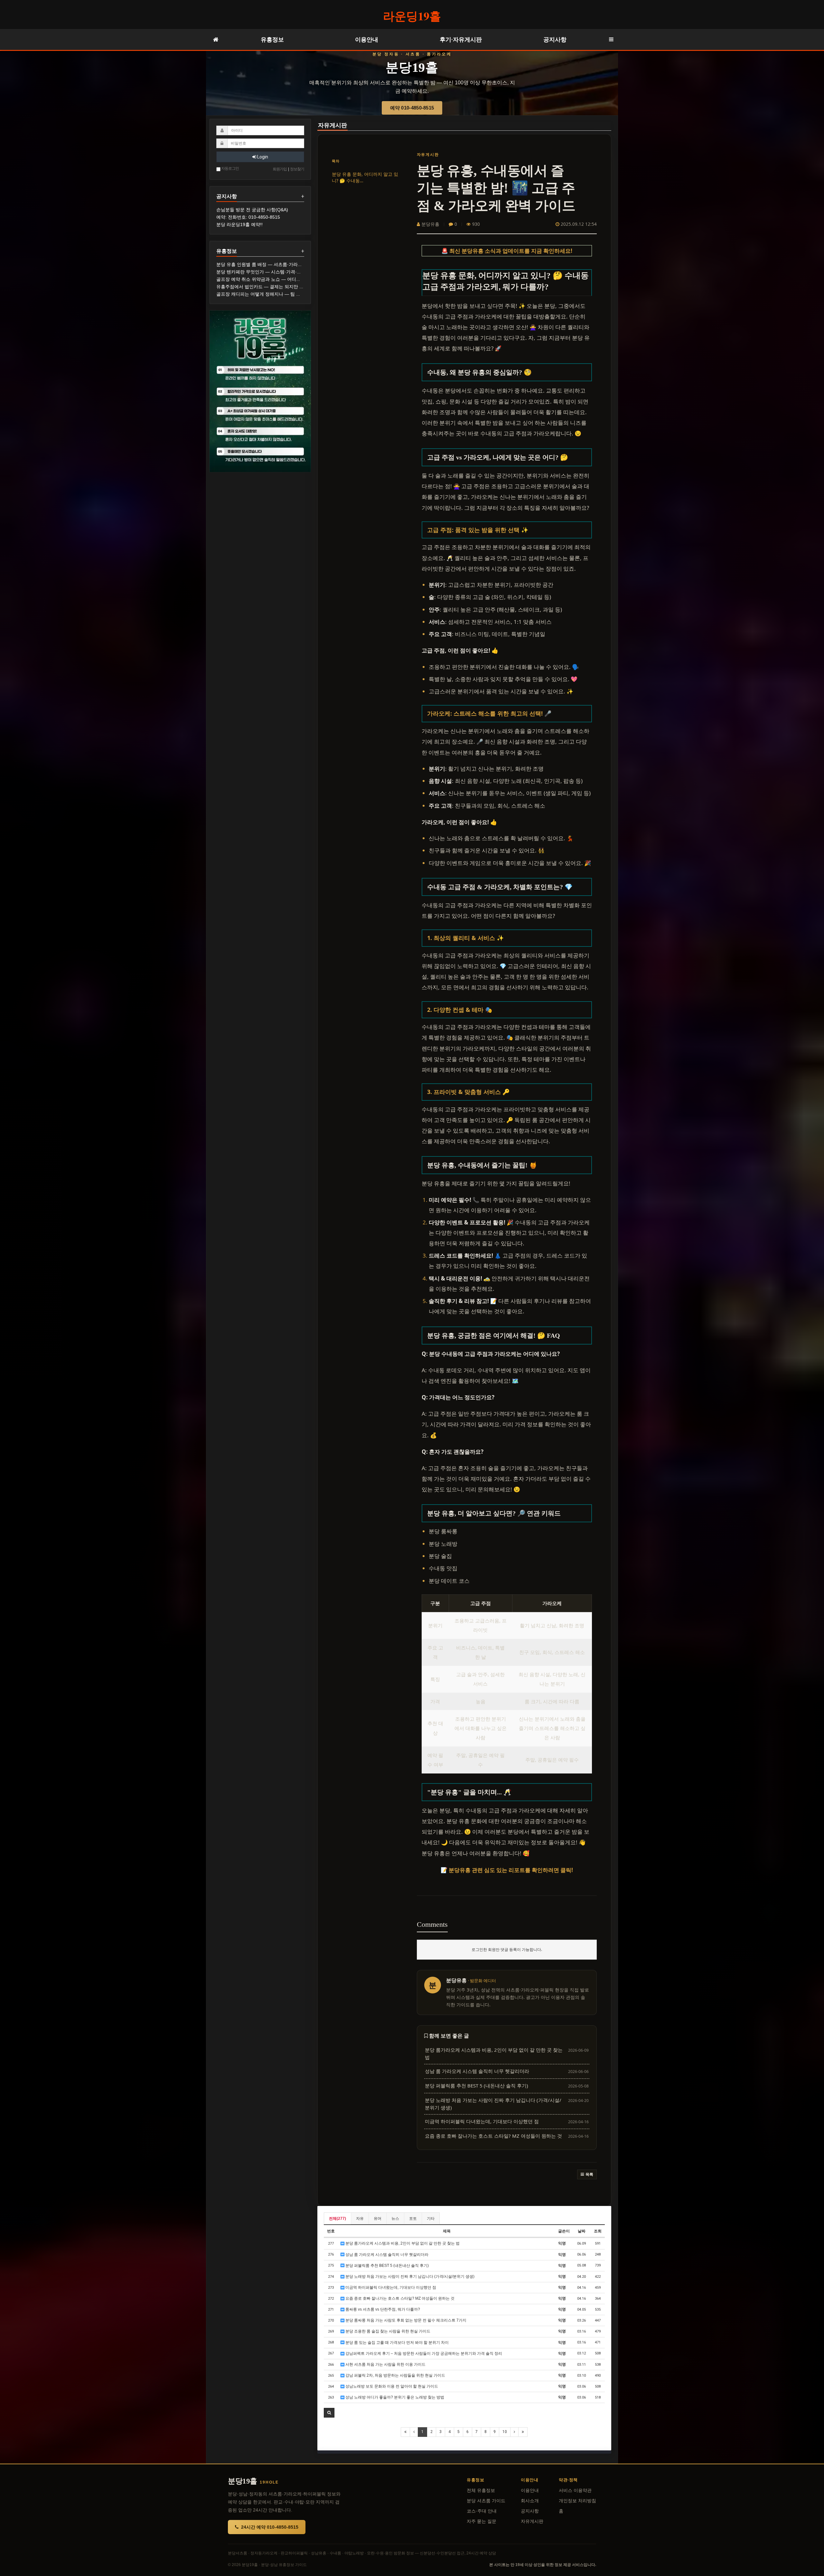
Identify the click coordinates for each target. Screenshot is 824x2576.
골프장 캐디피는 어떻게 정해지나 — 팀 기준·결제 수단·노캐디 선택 (284, 294)
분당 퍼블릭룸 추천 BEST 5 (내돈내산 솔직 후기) (387, 2266)
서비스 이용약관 (575, 2490)
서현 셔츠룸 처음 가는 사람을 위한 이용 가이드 (385, 2364)
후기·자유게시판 (461, 39)
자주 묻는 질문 (482, 2521)
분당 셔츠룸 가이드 (486, 2501)
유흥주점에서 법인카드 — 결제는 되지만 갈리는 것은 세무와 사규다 (285, 287)
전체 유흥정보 (481, 2490)
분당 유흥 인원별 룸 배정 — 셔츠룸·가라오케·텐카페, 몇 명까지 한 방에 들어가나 (298, 264)
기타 (431, 2219)
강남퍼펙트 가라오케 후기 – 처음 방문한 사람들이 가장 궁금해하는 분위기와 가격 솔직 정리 (423, 2353)
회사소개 (530, 2501)
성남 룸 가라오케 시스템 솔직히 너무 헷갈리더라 (386, 2255)
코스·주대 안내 (482, 2511)
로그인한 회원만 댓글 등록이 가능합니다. (507, 1949)
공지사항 (555, 39)
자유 (360, 2219)
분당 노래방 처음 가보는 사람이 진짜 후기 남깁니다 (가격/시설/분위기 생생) (409, 2277)
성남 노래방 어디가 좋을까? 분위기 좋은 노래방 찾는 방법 (394, 2397)
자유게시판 (332, 125)
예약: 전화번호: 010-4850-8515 (248, 217)
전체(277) (337, 2219)
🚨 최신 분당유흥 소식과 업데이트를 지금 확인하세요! (507, 251)
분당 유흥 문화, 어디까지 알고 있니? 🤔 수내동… (365, 177)
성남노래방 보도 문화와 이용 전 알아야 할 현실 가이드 (391, 2386)
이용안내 (367, 39)
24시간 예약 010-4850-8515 (270, 2527)
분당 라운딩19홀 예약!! (239, 224)
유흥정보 (272, 39)
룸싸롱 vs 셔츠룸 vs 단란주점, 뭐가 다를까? (382, 2309)
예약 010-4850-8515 (412, 108)
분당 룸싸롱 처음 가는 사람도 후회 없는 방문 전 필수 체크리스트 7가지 (405, 2320)
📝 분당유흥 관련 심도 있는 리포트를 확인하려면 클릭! (507, 1870)
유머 (378, 2219)
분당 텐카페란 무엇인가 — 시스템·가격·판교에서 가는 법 (274, 272)
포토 (413, 2219)
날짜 (582, 2231)
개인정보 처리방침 (577, 2501)
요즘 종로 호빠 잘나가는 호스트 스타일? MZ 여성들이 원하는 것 (399, 2298)
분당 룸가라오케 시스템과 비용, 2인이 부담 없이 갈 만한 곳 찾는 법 (402, 2243)
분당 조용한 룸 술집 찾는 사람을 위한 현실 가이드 (387, 2331)
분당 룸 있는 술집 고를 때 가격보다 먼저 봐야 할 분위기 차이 (397, 2343)
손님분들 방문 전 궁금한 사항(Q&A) (252, 210)
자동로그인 (230, 168)
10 (505, 2432)
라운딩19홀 (412, 16)
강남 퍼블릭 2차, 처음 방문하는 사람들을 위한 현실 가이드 (395, 2375)
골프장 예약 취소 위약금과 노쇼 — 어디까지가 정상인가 (273, 279)
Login (262, 157)
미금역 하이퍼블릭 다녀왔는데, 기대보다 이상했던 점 (390, 2287)
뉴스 (395, 2219)
